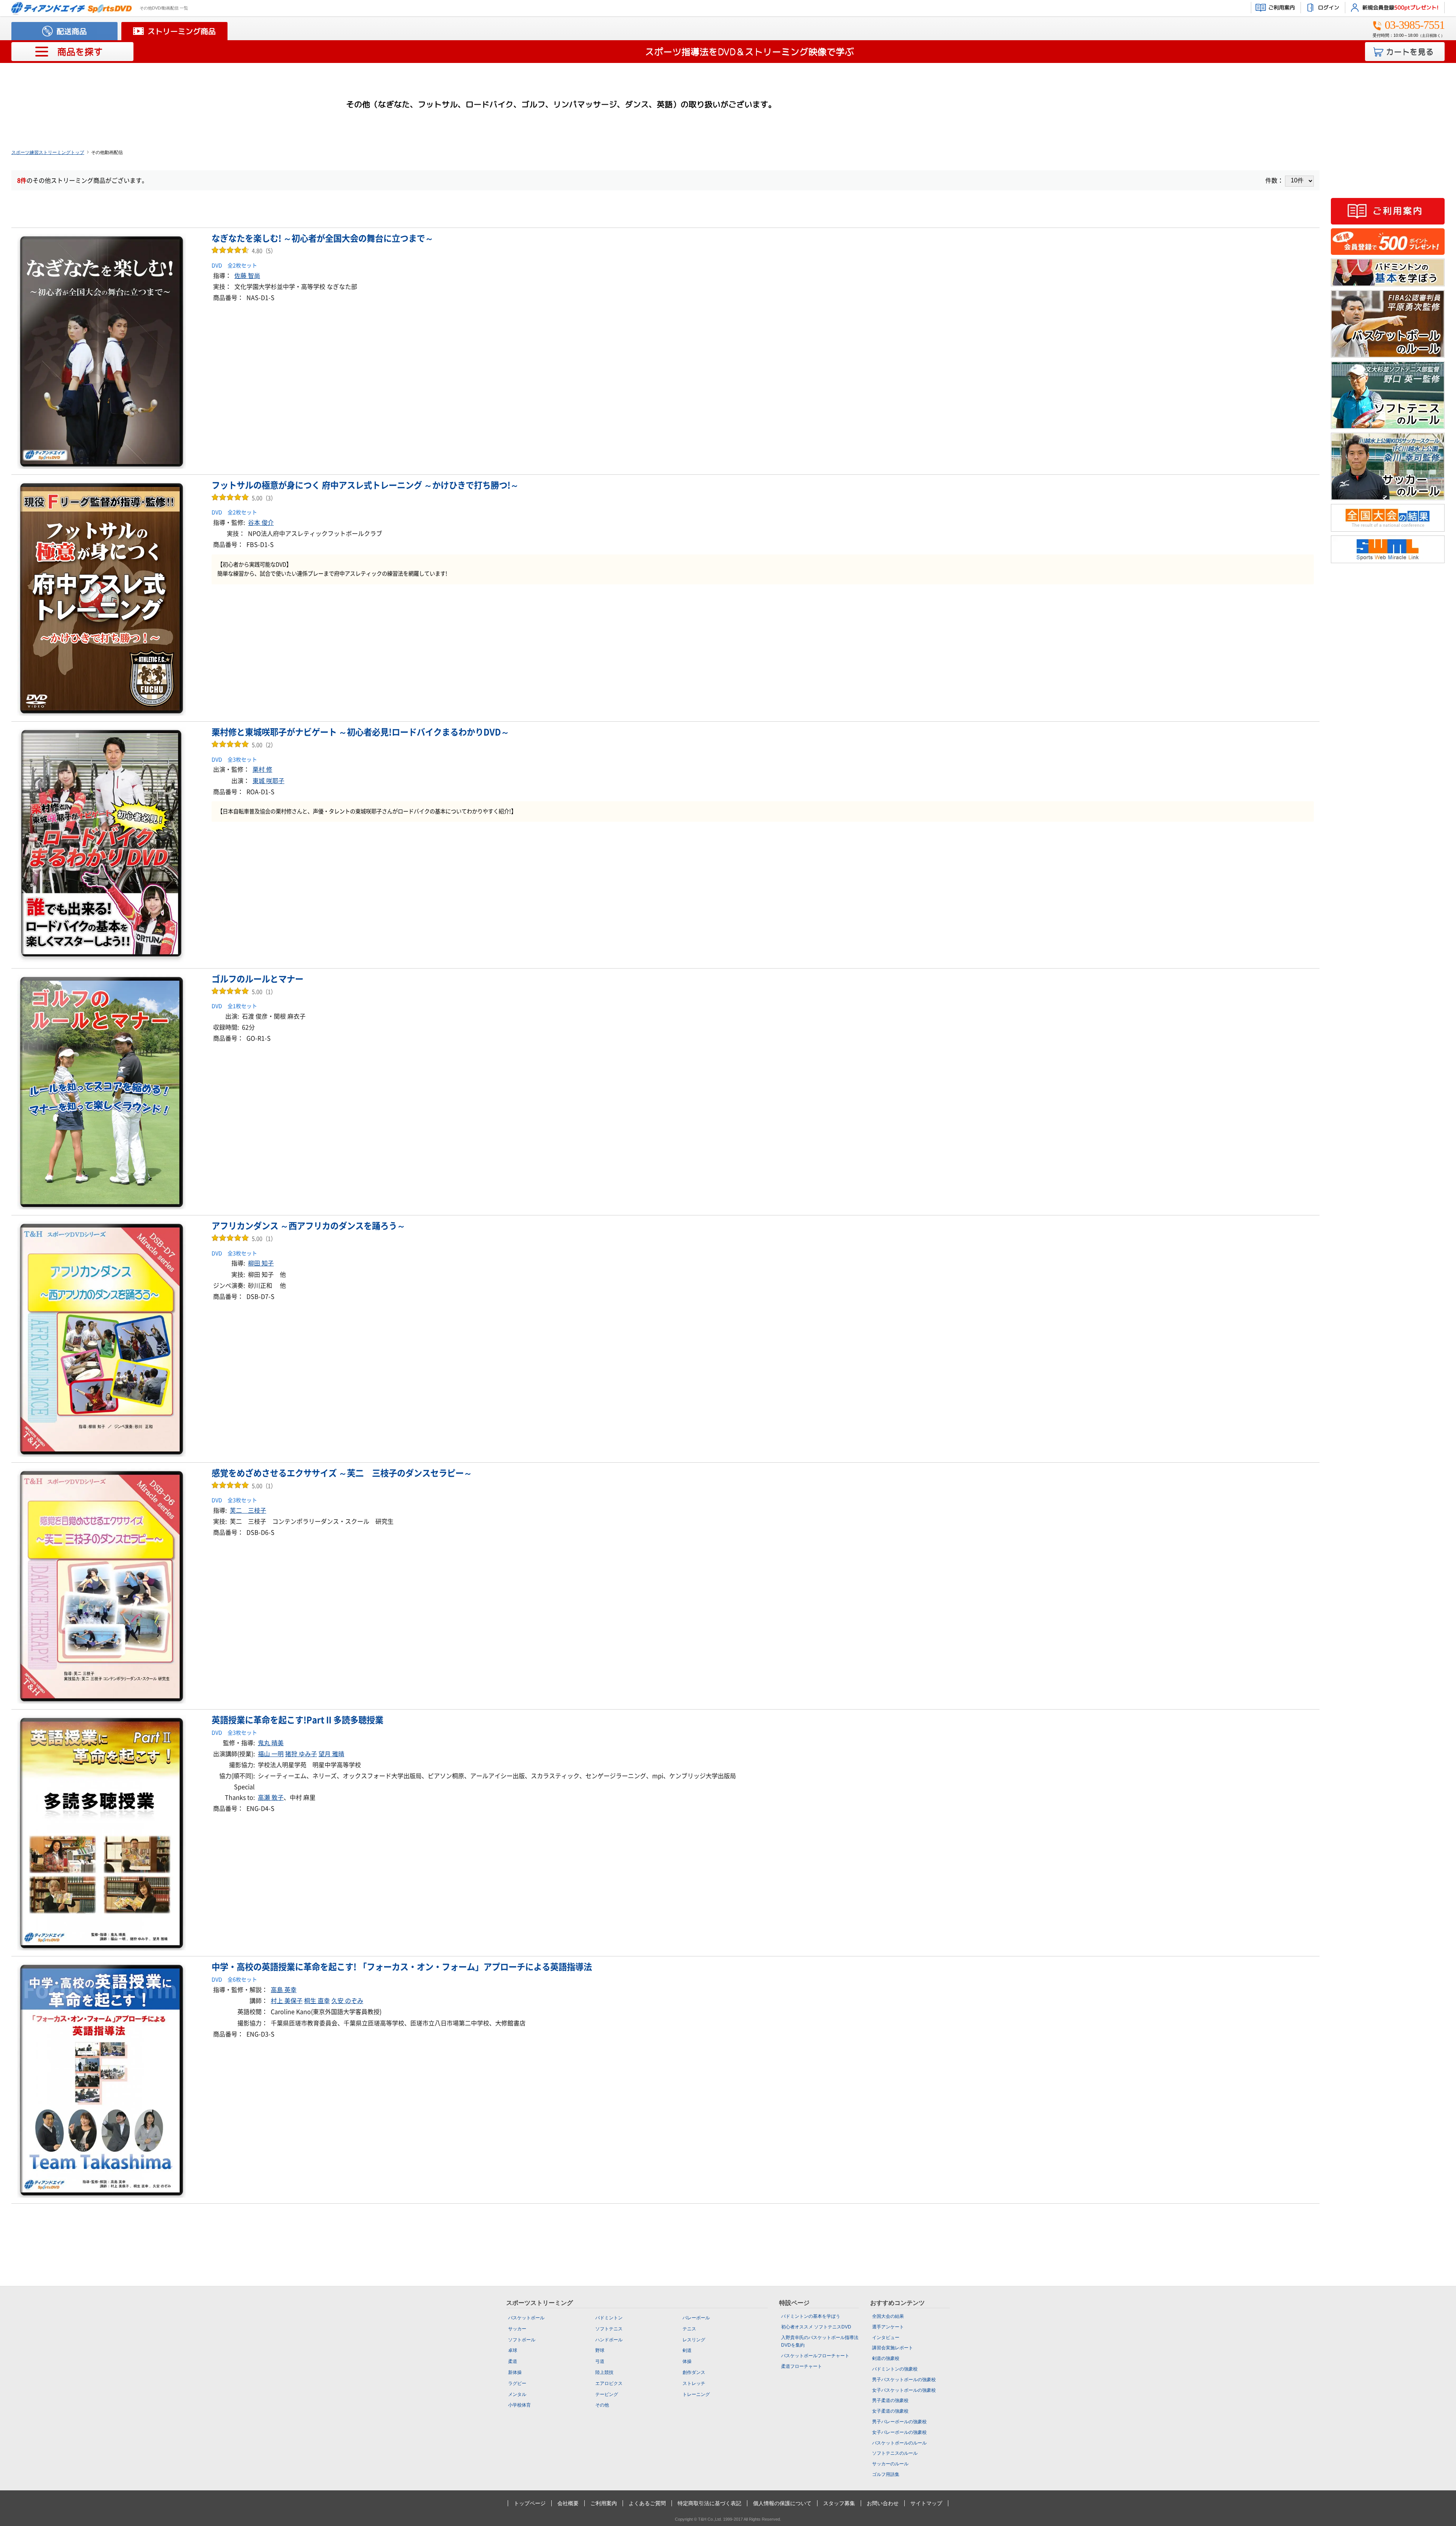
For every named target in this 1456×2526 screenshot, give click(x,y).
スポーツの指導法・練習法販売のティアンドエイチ (72, 8)
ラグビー (517, 2383)
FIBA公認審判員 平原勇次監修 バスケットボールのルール (1388, 324)
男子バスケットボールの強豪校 (904, 2380)
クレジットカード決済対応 (1388, 180)
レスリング (694, 2340)
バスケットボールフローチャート (815, 2356)
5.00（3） (244, 498)
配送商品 (72, 31)
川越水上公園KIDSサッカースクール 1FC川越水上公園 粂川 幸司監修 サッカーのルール (1388, 466)
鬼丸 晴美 (271, 1743)
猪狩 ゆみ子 (301, 1754)
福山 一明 (271, 1754)
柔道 (513, 2361)
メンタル (517, 2394)
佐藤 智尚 (247, 276)
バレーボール (696, 2318)
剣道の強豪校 (886, 2358)
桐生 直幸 (317, 2001)
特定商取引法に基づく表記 (709, 2503)
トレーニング (696, 2394)
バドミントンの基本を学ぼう (1388, 272)
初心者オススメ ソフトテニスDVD (816, 2327)
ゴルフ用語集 (886, 2474)
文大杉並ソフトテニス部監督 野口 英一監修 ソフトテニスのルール (1388, 395)
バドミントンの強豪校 (895, 2369)
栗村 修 (262, 769)
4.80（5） (244, 251)
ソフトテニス (609, 2329)
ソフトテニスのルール (895, 2453)
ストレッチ (694, 2383)
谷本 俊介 (261, 523)
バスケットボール (526, 2318)
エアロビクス (609, 2383)
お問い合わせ (883, 2503)
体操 (687, 2361)
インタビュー (886, 2338)
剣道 (687, 2350)
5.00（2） (244, 745)
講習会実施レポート (893, 2348)
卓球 (513, 2350)
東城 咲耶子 (268, 781)
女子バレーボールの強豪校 (899, 2432)
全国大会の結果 (1388, 518)
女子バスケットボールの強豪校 (904, 2390)
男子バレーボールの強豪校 (899, 2422)
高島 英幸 (284, 1990)
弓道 (600, 2361)
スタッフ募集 (839, 2503)
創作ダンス (694, 2372)
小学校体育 (519, 2405)
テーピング (607, 2394)
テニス (689, 2329)
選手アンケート (888, 2327)
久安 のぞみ (347, 2001)
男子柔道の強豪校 (890, 2400)
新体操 (515, 2372)
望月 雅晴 (331, 1754)
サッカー (517, 2329)
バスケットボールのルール (899, 2443)
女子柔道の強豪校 (890, 2411)
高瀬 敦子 (271, 1798)
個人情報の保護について (782, 2503)
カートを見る (1410, 52)
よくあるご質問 (647, 2503)
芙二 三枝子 (248, 1510)
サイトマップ (926, 2503)
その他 (602, 2405)
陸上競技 (604, 2372)
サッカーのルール (890, 2464)
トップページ (530, 2503)
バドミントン (609, 2318)
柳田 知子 (261, 1263)
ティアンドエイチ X (1388, 585)
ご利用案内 (1282, 7)
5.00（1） (244, 992)
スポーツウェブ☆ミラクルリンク (1388, 549)
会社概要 (568, 2503)
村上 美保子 (287, 2001)
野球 (600, 2350)
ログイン (1329, 7)
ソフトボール (522, 2340)
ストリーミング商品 (182, 31)
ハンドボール (609, 2340)
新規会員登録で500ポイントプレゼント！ (1388, 242)
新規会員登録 (1400, 7)
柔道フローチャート (802, 2366)
